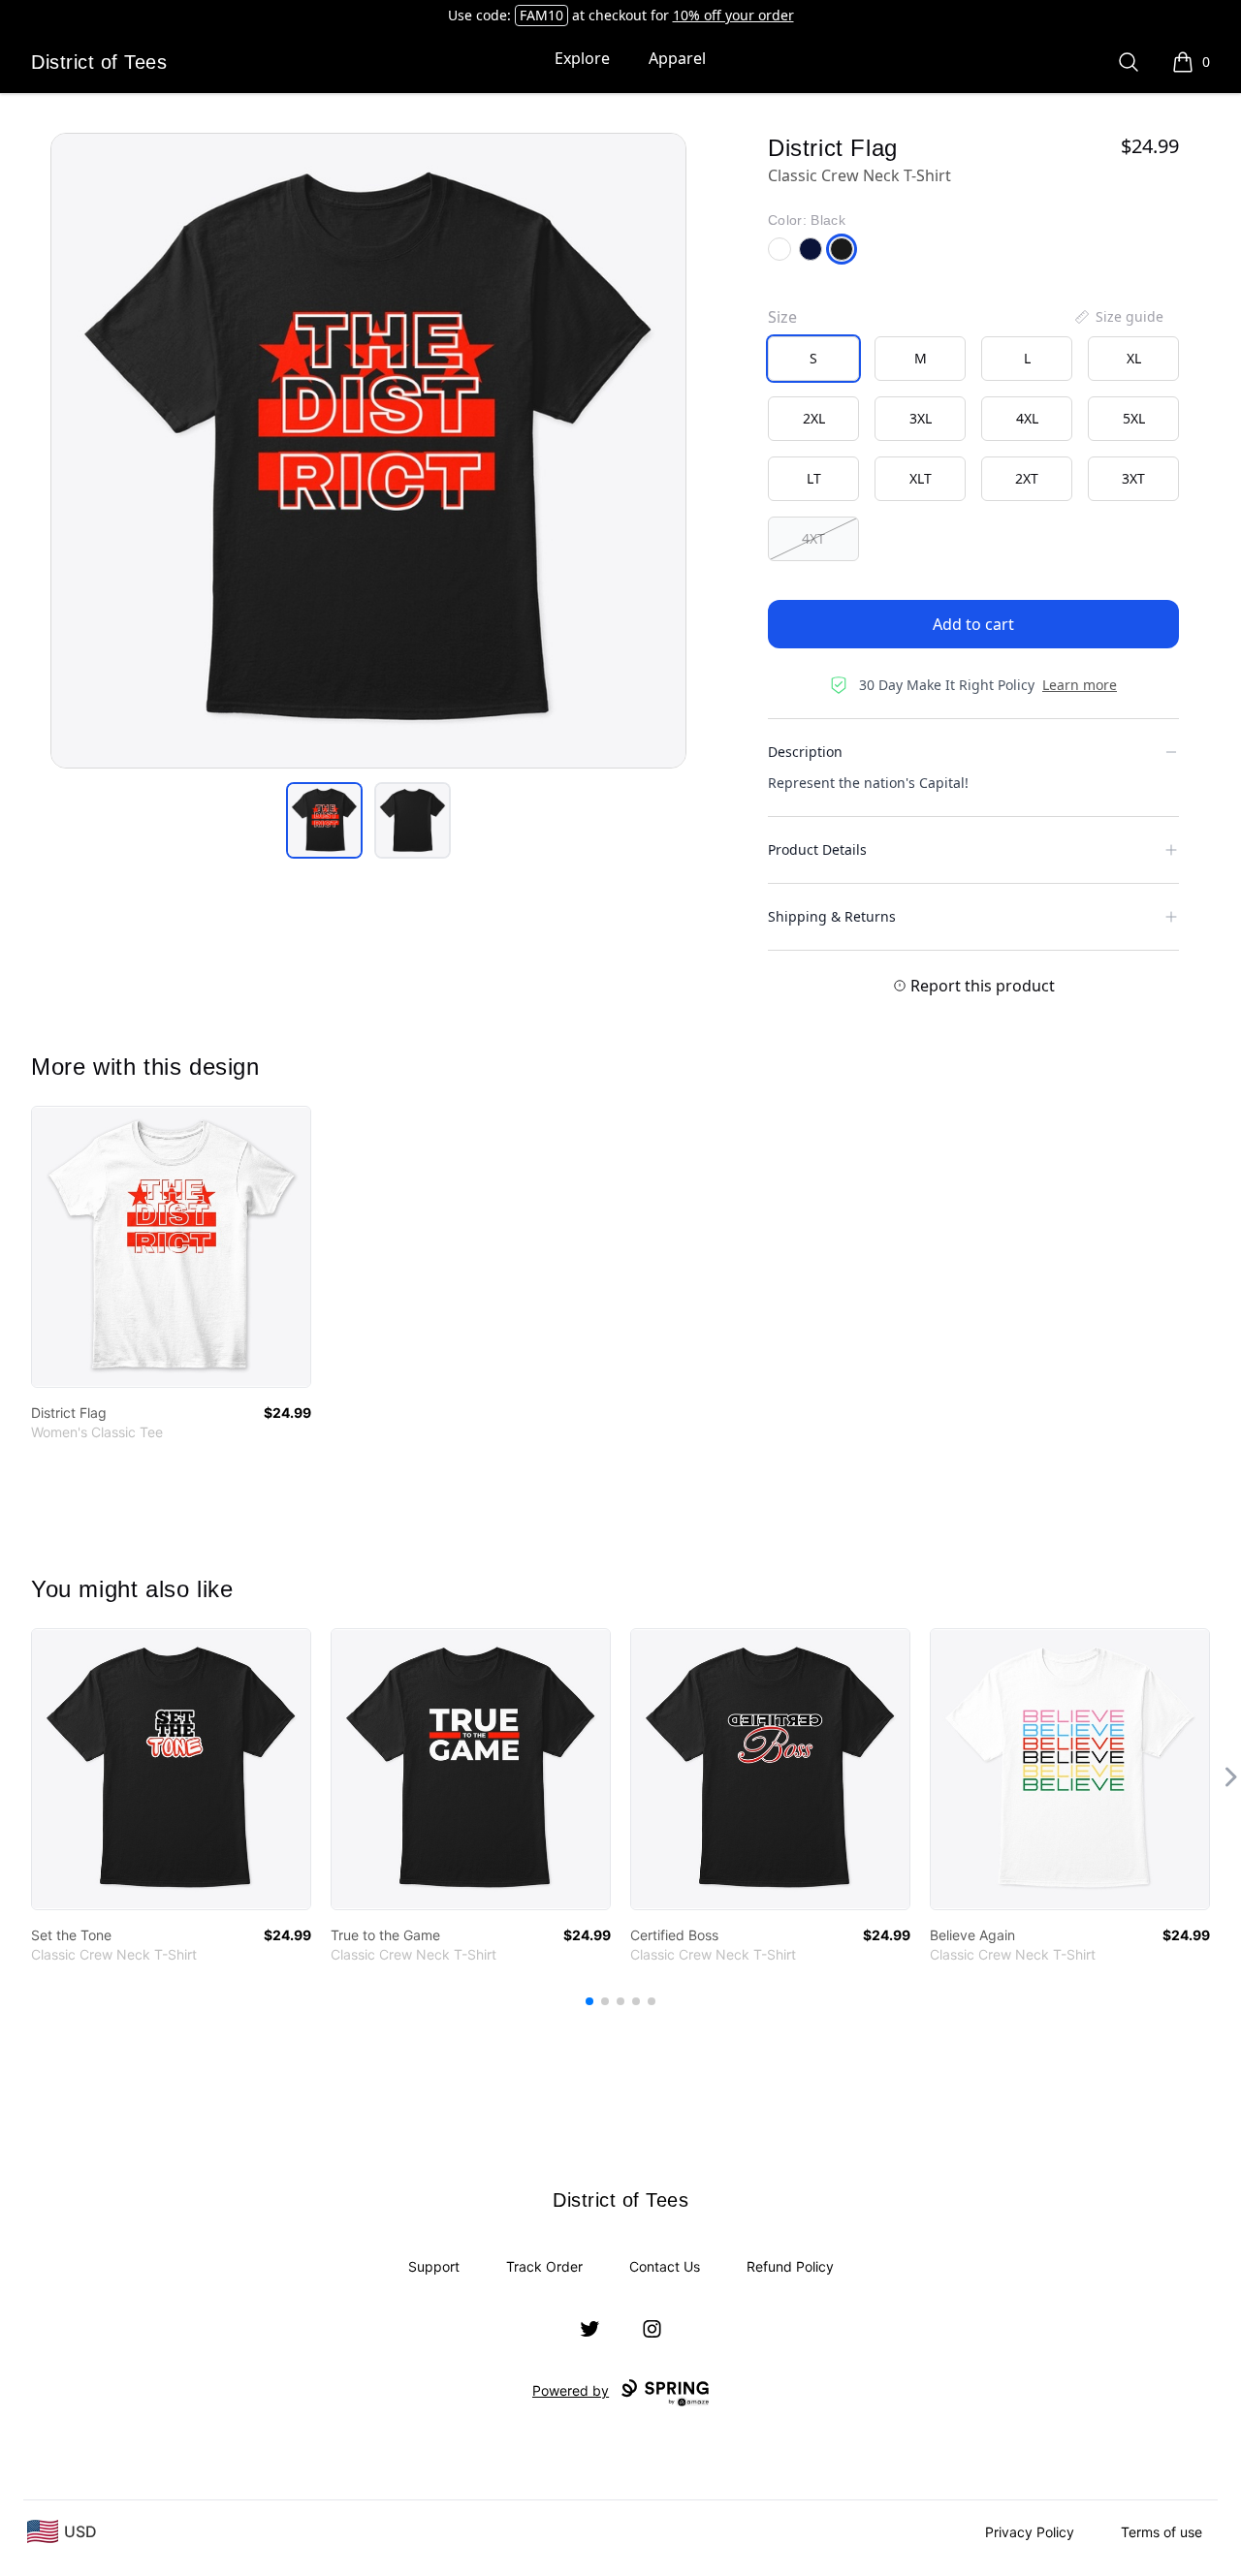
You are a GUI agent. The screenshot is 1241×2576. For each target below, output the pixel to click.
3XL (921, 418)
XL (1134, 358)
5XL (1134, 418)
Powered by (571, 2390)
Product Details (817, 849)
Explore (582, 58)
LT (814, 478)
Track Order (544, 2266)
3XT (1133, 478)
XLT (921, 478)
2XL (814, 418)
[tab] (324, 820)
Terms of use (1161, 2532)
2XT (1027, 478)
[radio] (813, 359)
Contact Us (665, 2266)
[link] (171, 1247)
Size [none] (782, 317)
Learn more (1080, 685)
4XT (813, 538)
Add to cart (973, 624)
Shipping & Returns (832, 916)
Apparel (677, 58)
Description (805, 752)
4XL (1027, 418)
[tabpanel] (368, 451)
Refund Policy (790, 2266)
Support (434, 2266)
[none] (1118, 317)
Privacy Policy (1030, 2532)
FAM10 (541, 15)
